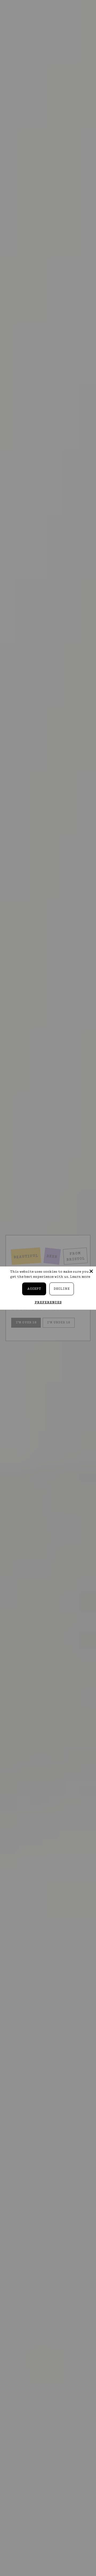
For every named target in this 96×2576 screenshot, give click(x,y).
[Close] (91, 1271)
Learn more (80, 1277)
